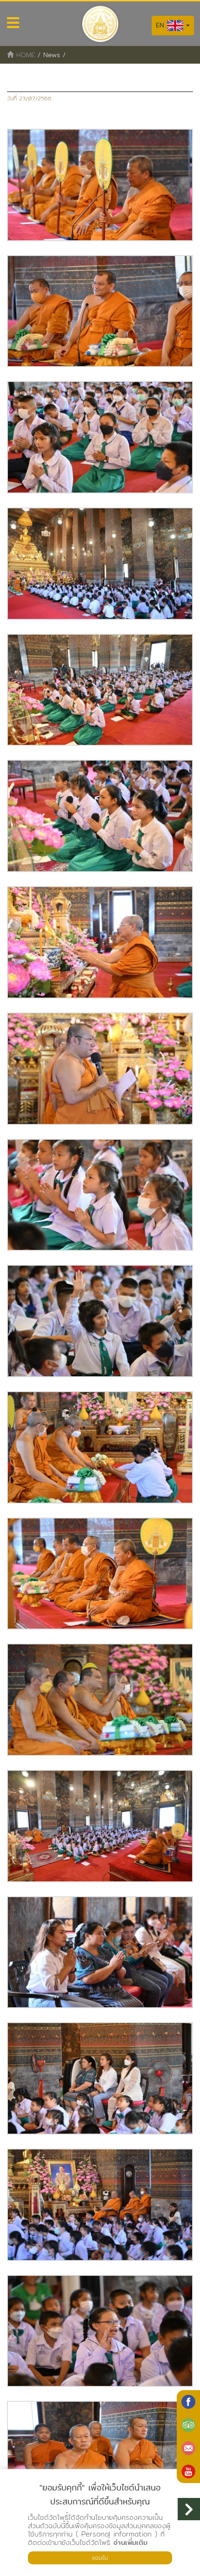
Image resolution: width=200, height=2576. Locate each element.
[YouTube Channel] (188, 2471)
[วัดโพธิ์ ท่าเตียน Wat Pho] (188, 2402)
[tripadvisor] (188, 2425)
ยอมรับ (100, 2558)
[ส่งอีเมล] (188, 2448)
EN (161, 25)
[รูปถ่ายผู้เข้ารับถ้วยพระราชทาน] (100, 185)
